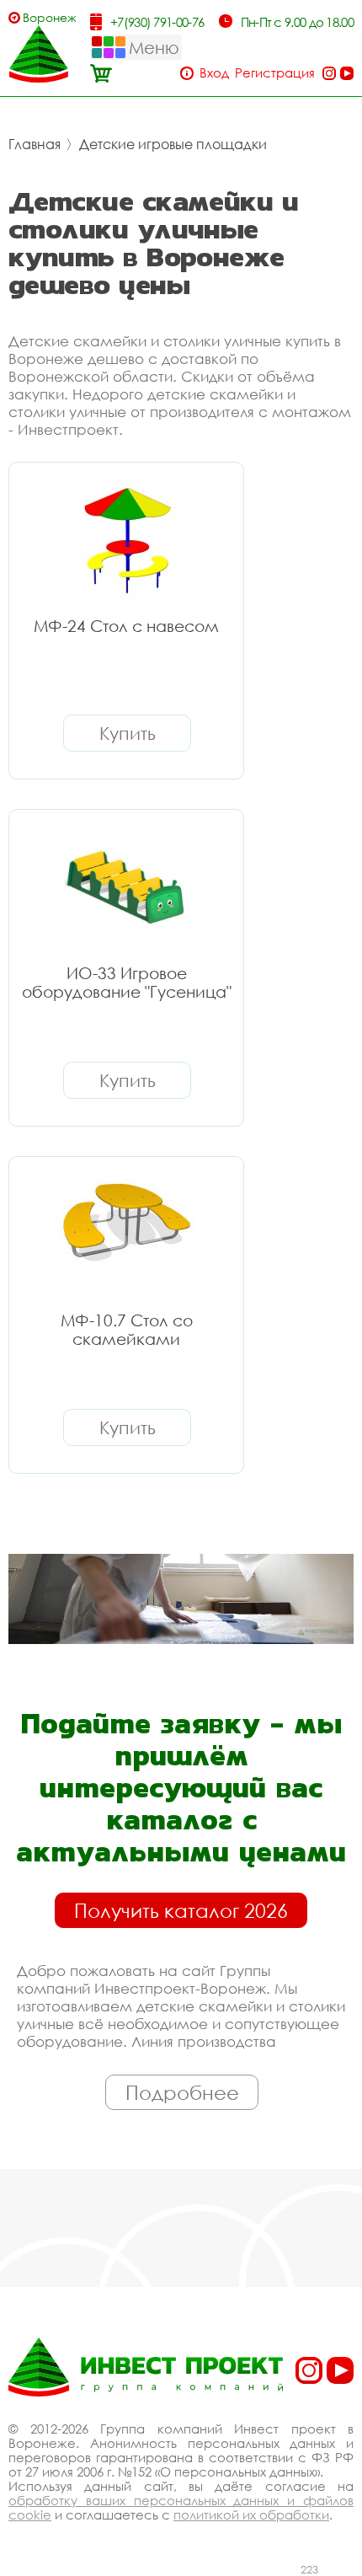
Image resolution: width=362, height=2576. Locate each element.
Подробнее (182, 2092)
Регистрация (275, 73)
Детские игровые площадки (173, 144)
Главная (35, 144)
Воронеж (49, 17)
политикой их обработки (251, 2514)
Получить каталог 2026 (181, 1910)
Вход (214, 73)
